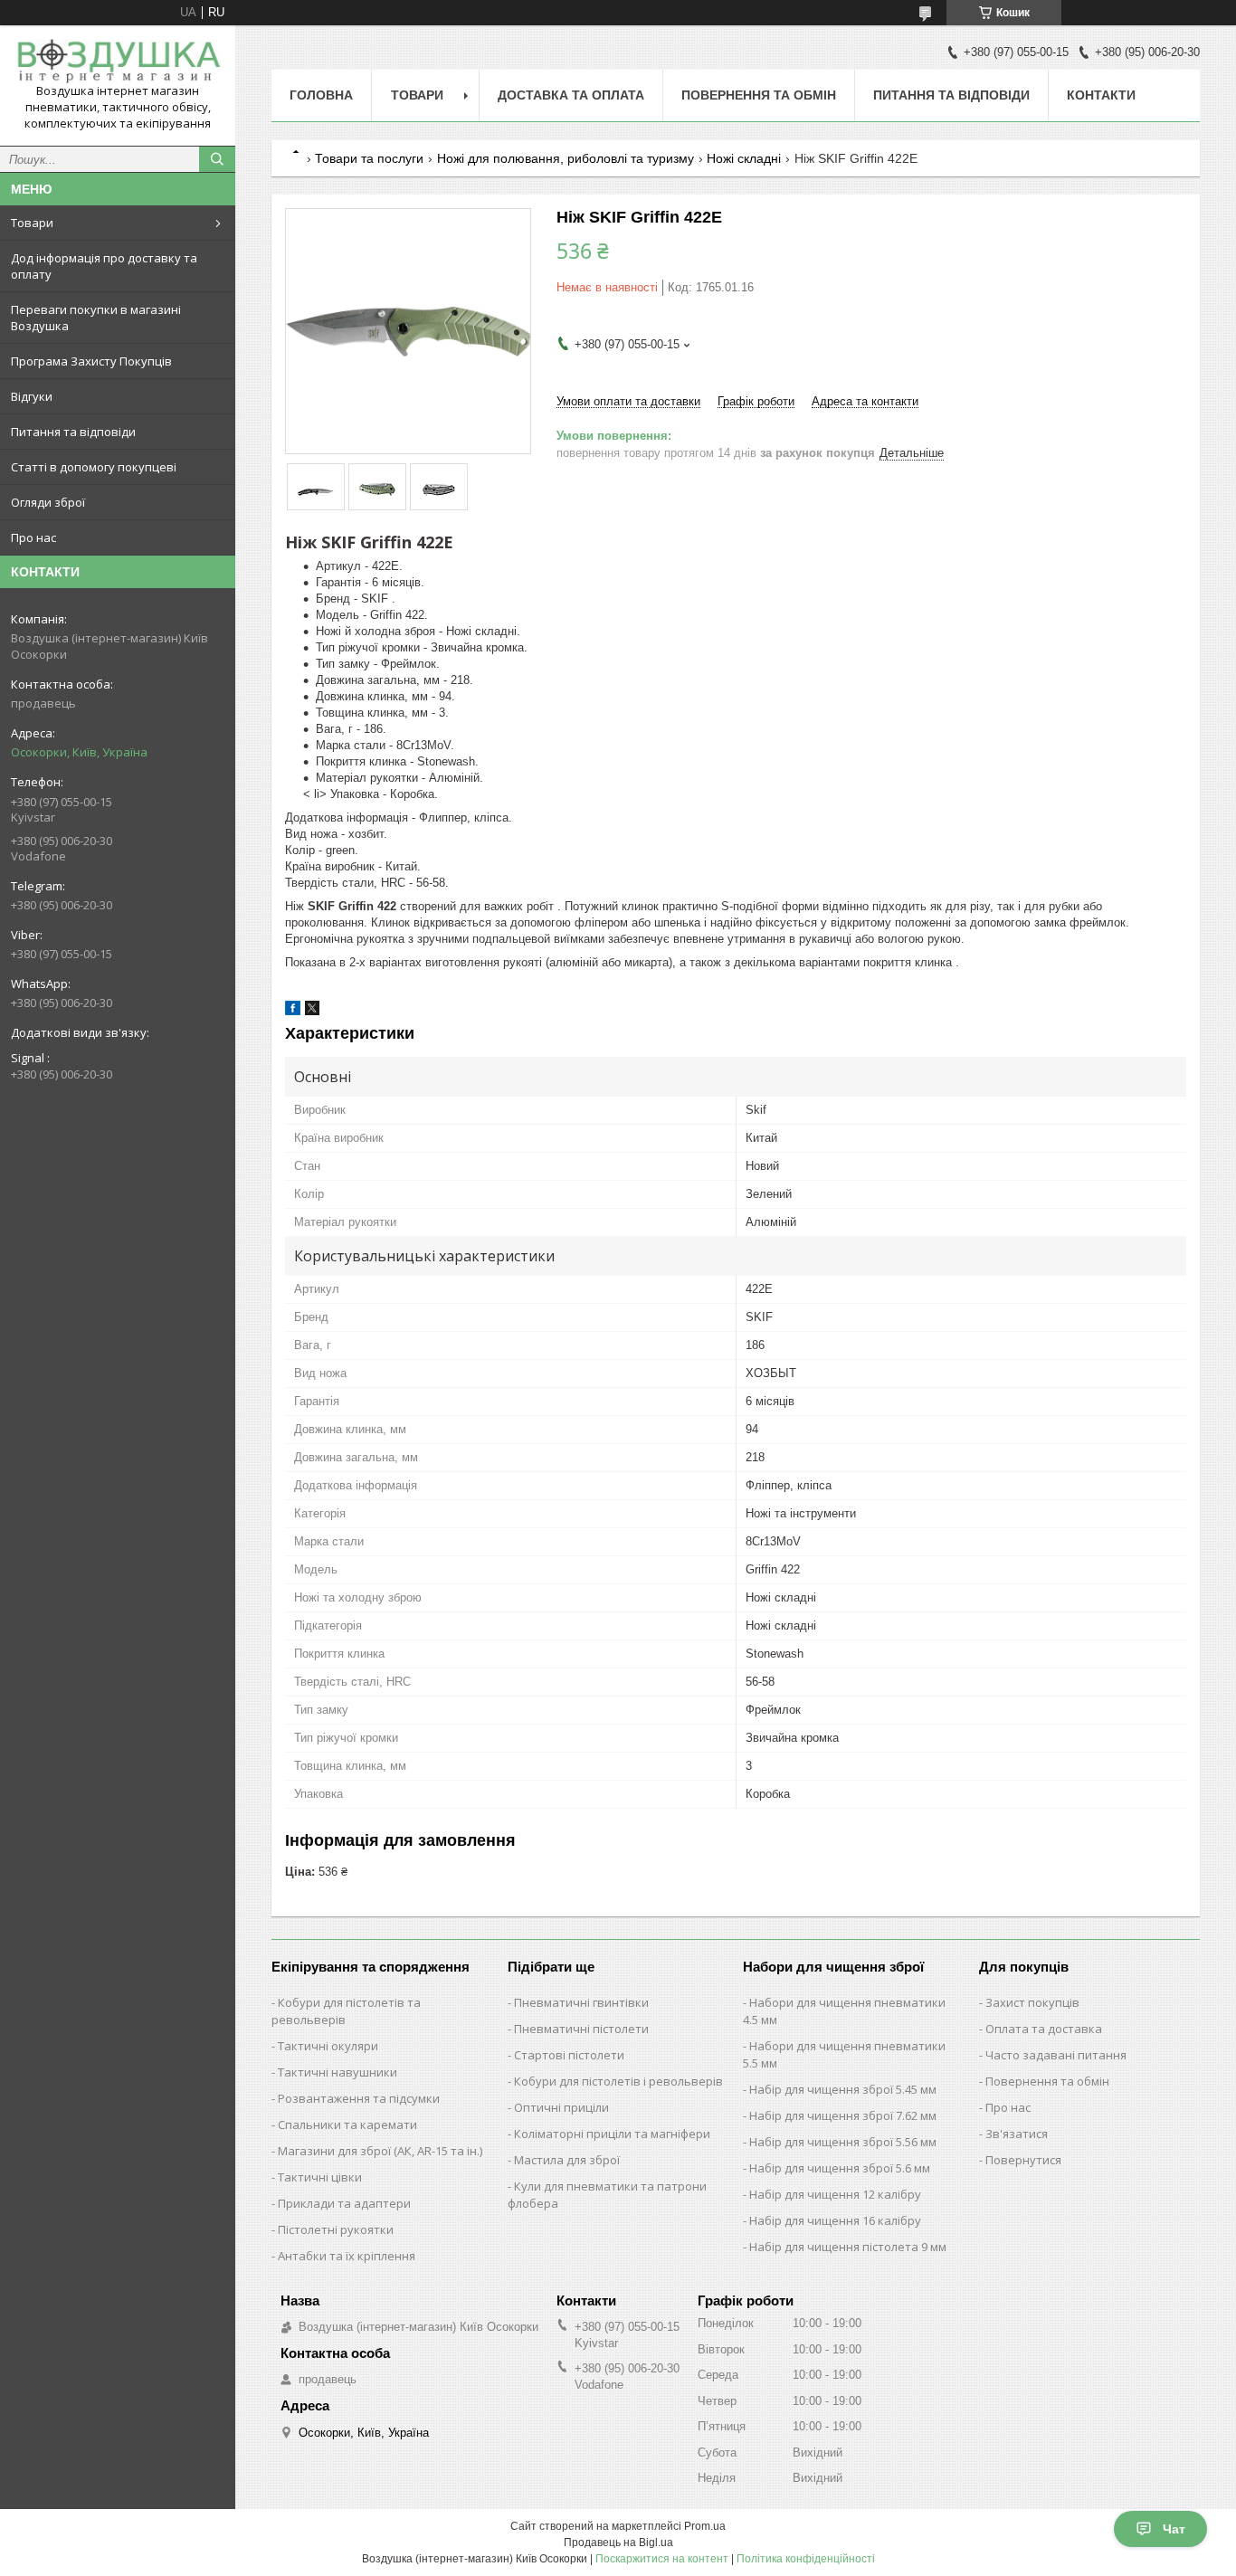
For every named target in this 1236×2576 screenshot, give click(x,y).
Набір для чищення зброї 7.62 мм (843, 2115)
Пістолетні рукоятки (336, 2229)
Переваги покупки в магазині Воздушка (96, 318)
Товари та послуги (369, 158)
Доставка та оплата (571, 95)
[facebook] (293, 1011)
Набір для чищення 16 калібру (835, 2220)
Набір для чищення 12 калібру (835, 2194)
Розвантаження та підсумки (359, 2098)
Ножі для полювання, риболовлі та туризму (566, 158)
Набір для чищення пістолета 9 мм (848, 2247)
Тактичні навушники (338, 2072)
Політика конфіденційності (806, 2559)
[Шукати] (217, 159)
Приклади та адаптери (344, 2203)
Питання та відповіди (73, 432)
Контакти (1101, 95)
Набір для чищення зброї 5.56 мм (843, 2142)
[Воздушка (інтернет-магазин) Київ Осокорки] (118, 61)
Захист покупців (1032, 2002)
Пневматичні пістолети (581, 2029)
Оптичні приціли (561, 2107)
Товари (32, 223)
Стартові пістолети (569, 2055)
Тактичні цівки (320, 2177)
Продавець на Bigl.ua (618, 2543)
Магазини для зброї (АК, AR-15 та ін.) (380, 2151)
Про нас (33, 537)
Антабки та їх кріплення (347, 2256)
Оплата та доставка (1044, 2029)
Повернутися (1023, 2160)
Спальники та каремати (347, 2124)
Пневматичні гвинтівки (581, 2002)
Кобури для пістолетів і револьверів (618, 2081)
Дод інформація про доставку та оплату (104, 266)
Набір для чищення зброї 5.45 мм (843, 2089)
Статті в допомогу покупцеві (94, 467)
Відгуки (32, 396)
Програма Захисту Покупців (91, 361)
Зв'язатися (1017, 2134)
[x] (312, 1011)
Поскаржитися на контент (662, 2559)
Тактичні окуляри (328, 2046)
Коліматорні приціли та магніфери (612, 2134)
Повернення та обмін (759, 95)
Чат (1174, 2529)
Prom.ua (705, 2526)
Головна (321, 95)
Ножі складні (744, 158)
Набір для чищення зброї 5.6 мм (840, 2168)
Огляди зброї (48, 502)
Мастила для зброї (567, 2160)
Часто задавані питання (1056, 2055)
